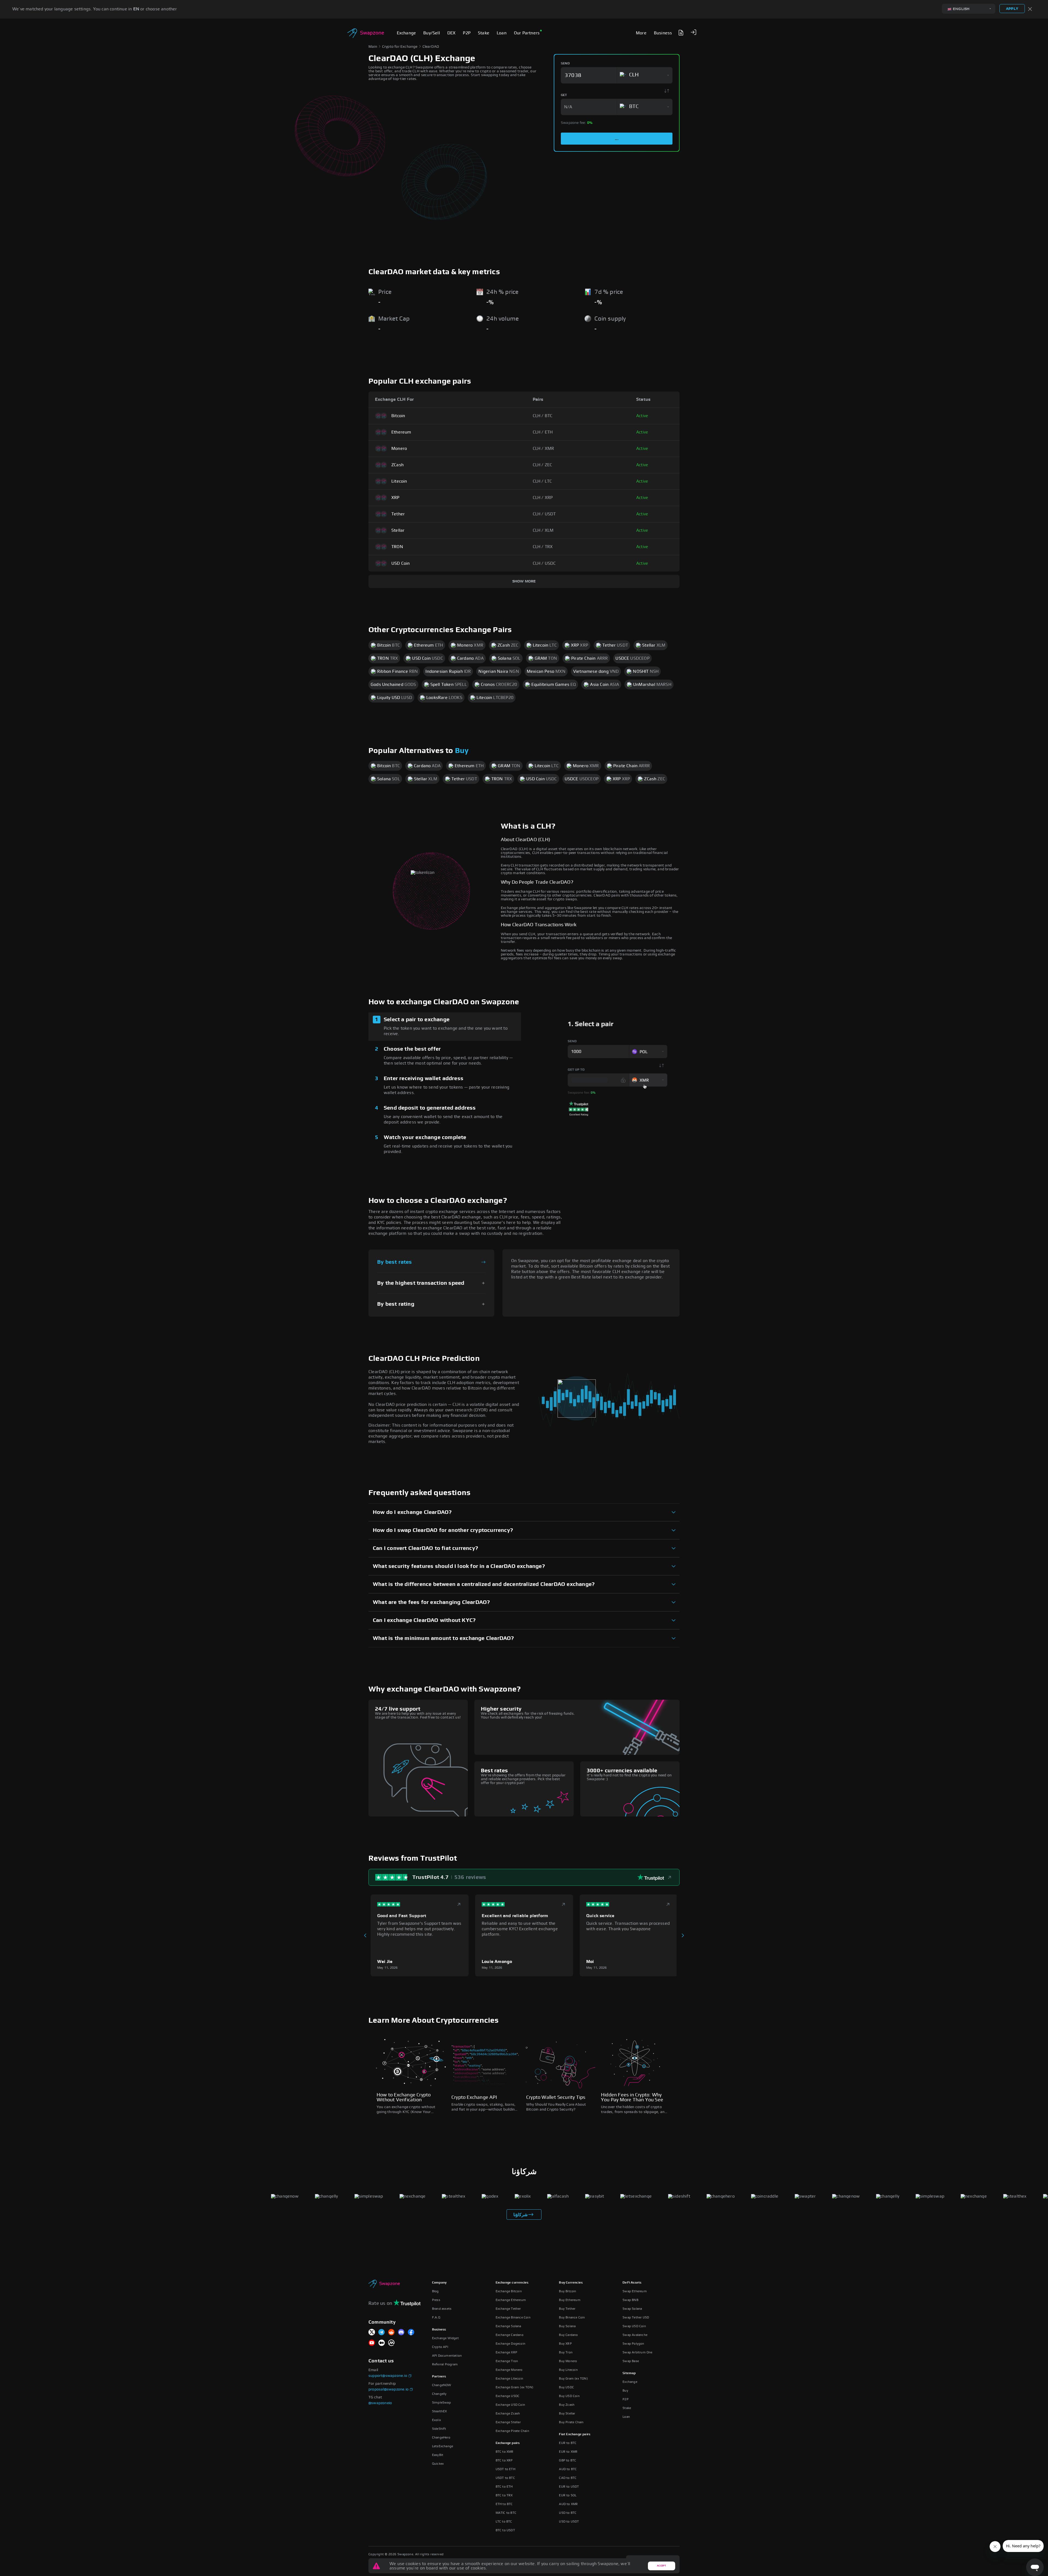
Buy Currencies (571, 2282)
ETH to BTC (504, 2504)
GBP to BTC (568, 2460)
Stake (627, 2408)
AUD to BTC (568, 2469)
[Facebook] (411, 2333)
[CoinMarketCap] (391, 2343)
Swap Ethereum (635, 2291)
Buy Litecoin (568, 2370)
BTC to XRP (504, 2460)
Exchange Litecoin (509, 2378)
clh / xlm (543, 530)
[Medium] (382, 2343)
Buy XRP (565, 2344)
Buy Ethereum (570, 2300)
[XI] (372, 2333)
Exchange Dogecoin (510, 2344)
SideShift (439, 2429)
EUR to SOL (568, 2495)
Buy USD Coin (569, 2396)
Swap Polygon (633, 2344)
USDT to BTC (505, 2478)
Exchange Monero (509, 2370)
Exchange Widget (445, 2338)
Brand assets (442, 2309)
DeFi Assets (632, 2282)
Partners (439, 2376)
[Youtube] (372, 2343)
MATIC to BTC (506, 2513)
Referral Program (445, 2364)
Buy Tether (567, 2309)
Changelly (439, 2394)
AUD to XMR (568, 2504)
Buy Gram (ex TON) (573, 2378)
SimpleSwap (441, 2402)
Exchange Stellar (508, 2422)
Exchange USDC (508, 2396)
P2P (626, 2399)
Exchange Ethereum (511, 2300)
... (617, 139)
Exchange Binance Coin (513, 2317)
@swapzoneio (380, 2403)
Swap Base (631, 2361)
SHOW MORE (524, 581)
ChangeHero (441, 2437)
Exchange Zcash (508, 2413)
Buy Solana (567, 2326)
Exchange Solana (508, 2326)
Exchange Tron (507, 2361)
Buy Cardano (568, 2335)
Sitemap (629, 2373)
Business (439, 2329)
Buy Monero (568, 2361)
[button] (693, 32)
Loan (626, 2417)
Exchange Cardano (510, 2335)
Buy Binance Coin (572, 2317)
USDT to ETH (505, 2469)
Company (439, 2282)
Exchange (630, 2382)
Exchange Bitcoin (509, 2291)
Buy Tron (566, 2352)
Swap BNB (630, 2300)
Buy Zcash (567, 2405)
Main (373, 47)
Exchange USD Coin (510, 2405)
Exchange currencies (512, 2282)
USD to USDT (569, 2521)
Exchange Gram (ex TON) (514, 2387)
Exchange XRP (506, 2352)
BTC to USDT (505, 2530)
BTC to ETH (504, 2487)
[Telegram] (382, 2333)
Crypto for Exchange (400, 47)
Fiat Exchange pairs (575, 2434)
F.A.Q (436, 2317)
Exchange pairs (508, 2443)
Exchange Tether (508, 2309)
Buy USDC (566, 2387)
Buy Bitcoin (568, 2291)
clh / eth (543, 432)
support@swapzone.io (388, 2376)
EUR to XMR (568, 2452)
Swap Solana (632, 2309)
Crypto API (440, 2347)
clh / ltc (542, 481)
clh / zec (543, 465)
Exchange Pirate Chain (512, 2431)
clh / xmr (544, 449)
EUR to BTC (568, 2443)
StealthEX (440, 2411)
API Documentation (447, 2356)
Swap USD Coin (634, 2326)
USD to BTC (568, 2513)
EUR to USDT (569, 2487)
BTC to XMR (505, 2452)
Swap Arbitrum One (637, 2352)
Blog (435, 2291)
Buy (462, 751)
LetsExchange (443, 2446)
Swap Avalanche (635, 2335)
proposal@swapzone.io (388, 2389)
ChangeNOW (442, 2385)
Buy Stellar (567, 2413)
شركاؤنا (520, 2215)
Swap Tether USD (636, 2317)
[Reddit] (391, 2333)
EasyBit (438, 2455)
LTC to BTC (504, 2521)
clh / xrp (543, 498)
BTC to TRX (504, 2495)
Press (436, 2300)
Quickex (438, 2464)
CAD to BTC (568, 2478)
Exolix (437, 2420)
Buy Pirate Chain (571, 2422)
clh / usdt (544, 514)
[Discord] (401, 2333)
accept (661, 2566)
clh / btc (543, 416)
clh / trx (543, 547)
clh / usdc (544, 563)
